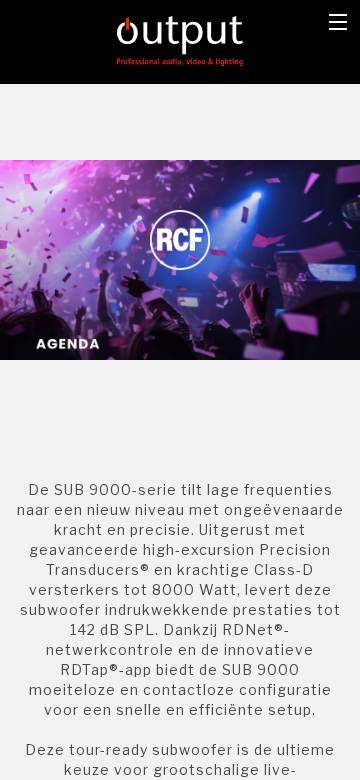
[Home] (180, 39)
